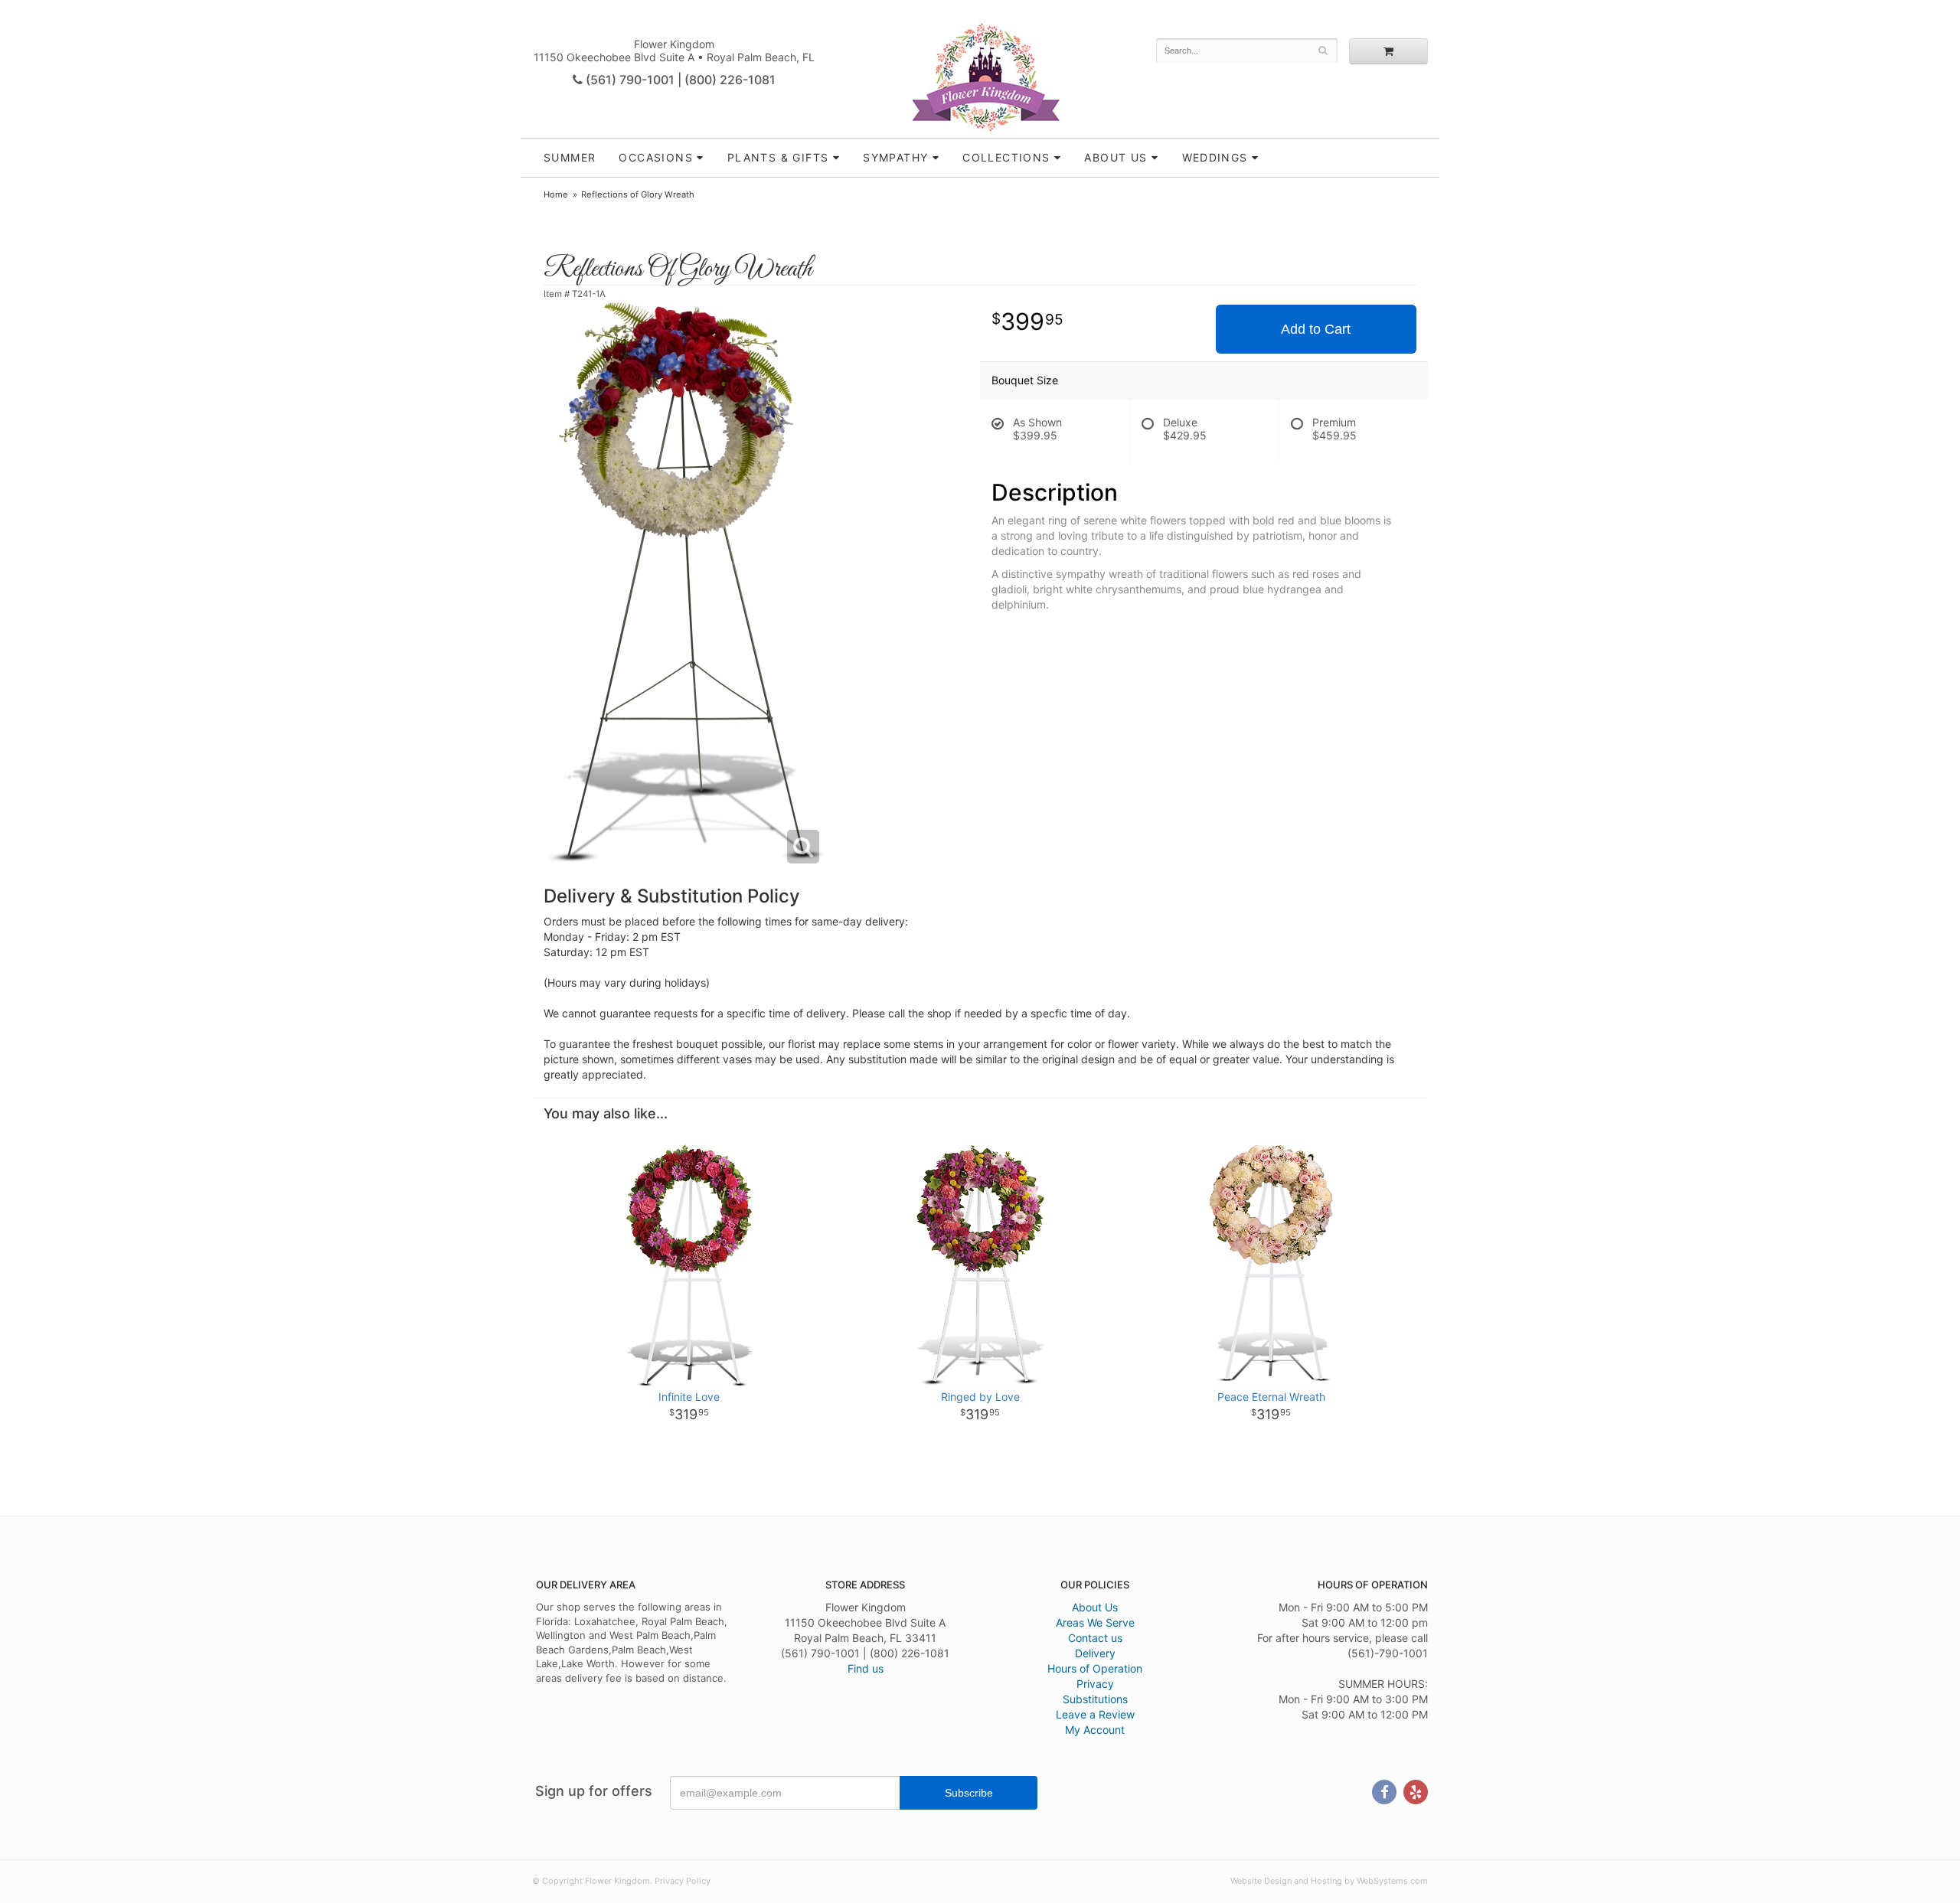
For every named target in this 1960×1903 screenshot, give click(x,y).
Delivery (1095, 1653)
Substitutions (1095, 1699)
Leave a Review (1095, 1714)
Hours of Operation (1095, 1668)
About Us (1095, 1607)
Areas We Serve (1095, 1622)
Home (556, 194)
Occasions (656, 157)
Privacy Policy (683, 1881)
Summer (570, 157)
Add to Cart (1316, 329)
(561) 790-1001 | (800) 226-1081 (679, 80)
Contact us (1095, 1638)
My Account (1095, 1730)
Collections (1006, 157)
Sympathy (895, 157)
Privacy (1095, 1684)
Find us (866, 1668)
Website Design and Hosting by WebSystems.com (1329, 1881)
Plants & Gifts (778, 157)
